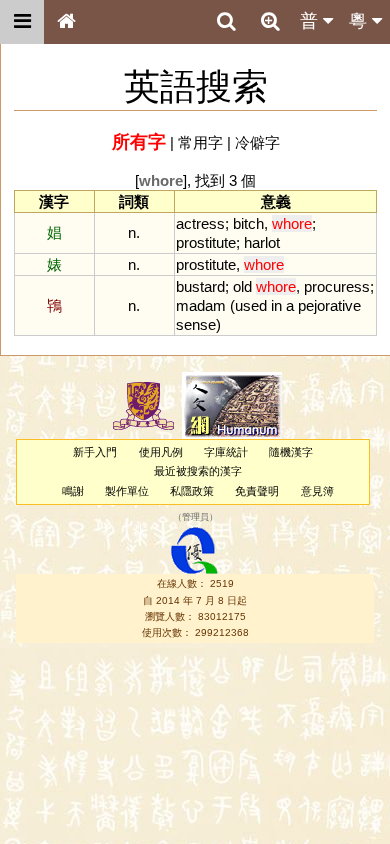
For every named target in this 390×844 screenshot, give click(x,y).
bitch (248, 223)
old (242, 286)
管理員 (195, 517)
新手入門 (95, 452)
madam (201, 305)
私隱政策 (192, 491)
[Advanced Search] (270, 21)
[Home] (66, 22)
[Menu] (22, 22)
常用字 (200, 142)
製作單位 (127, 491)
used (251, 305)
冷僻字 (257, 142)
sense (196, 324)
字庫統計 (226, 452)
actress (200, 223)
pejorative (329, 305)
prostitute (206, 242)
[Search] (226, 22)
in (276, 305)
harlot (262, 242)
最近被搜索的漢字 (198, 471)
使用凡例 (161, 452)
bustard (200, 286)
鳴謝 (73, 491)
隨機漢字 (291, 452)
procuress (337, 286)
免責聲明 (257, 491)
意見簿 (317, 491)
